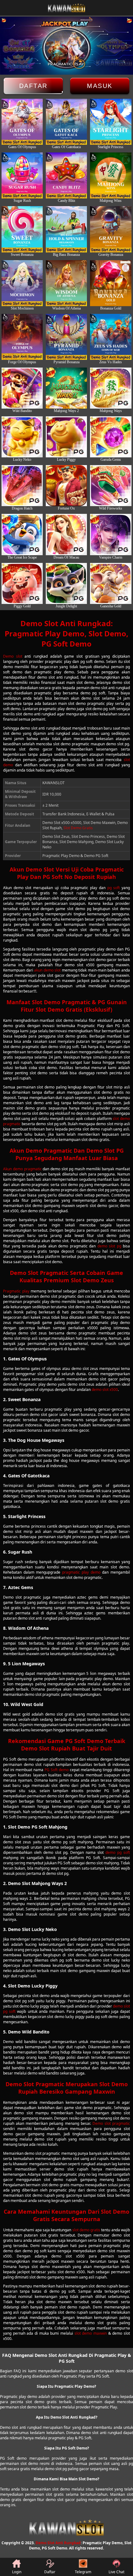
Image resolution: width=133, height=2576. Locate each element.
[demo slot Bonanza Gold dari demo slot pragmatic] (111, 283)
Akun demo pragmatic (22, 1169)
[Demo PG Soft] (22, 388)
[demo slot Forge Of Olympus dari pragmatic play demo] (22, 337)
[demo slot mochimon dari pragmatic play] (22, 283)
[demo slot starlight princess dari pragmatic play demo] (111, 122)
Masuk (100, 86)
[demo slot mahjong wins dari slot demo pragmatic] (111, 175)
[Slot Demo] (22, 583)
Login (17, 2572)
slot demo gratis (86, 2230)
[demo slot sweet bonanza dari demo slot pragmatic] (22, 229)
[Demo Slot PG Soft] (22, 486)
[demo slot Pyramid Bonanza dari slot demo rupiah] (66, 337)
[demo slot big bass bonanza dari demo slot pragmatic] (66, 229)
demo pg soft (118, 1852)
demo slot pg (109, 1246)
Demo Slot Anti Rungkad (58, 2543)
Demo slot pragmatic (111, 2123)
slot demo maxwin (91, 2333)
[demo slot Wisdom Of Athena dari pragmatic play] (66, 283)
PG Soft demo (57, 1770)
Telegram (83, 2572)
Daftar (33, 86)
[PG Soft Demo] (22, 437)
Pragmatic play (16, 1291)
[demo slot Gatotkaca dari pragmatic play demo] (66, 122)
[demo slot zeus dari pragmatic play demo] (22, 122)
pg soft (114, 888)
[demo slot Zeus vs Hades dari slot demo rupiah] (111, 337)
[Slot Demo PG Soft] (22, 534)
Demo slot (13, 656)
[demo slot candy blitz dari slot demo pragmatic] (66, 175)
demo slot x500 (105, 1390)
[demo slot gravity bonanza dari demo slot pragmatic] (111, 229)
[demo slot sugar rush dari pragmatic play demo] (22, 175)
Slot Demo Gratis (78, 828)
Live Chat (116, 2572)
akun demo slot (47, 970)
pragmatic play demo (81, 1572)
